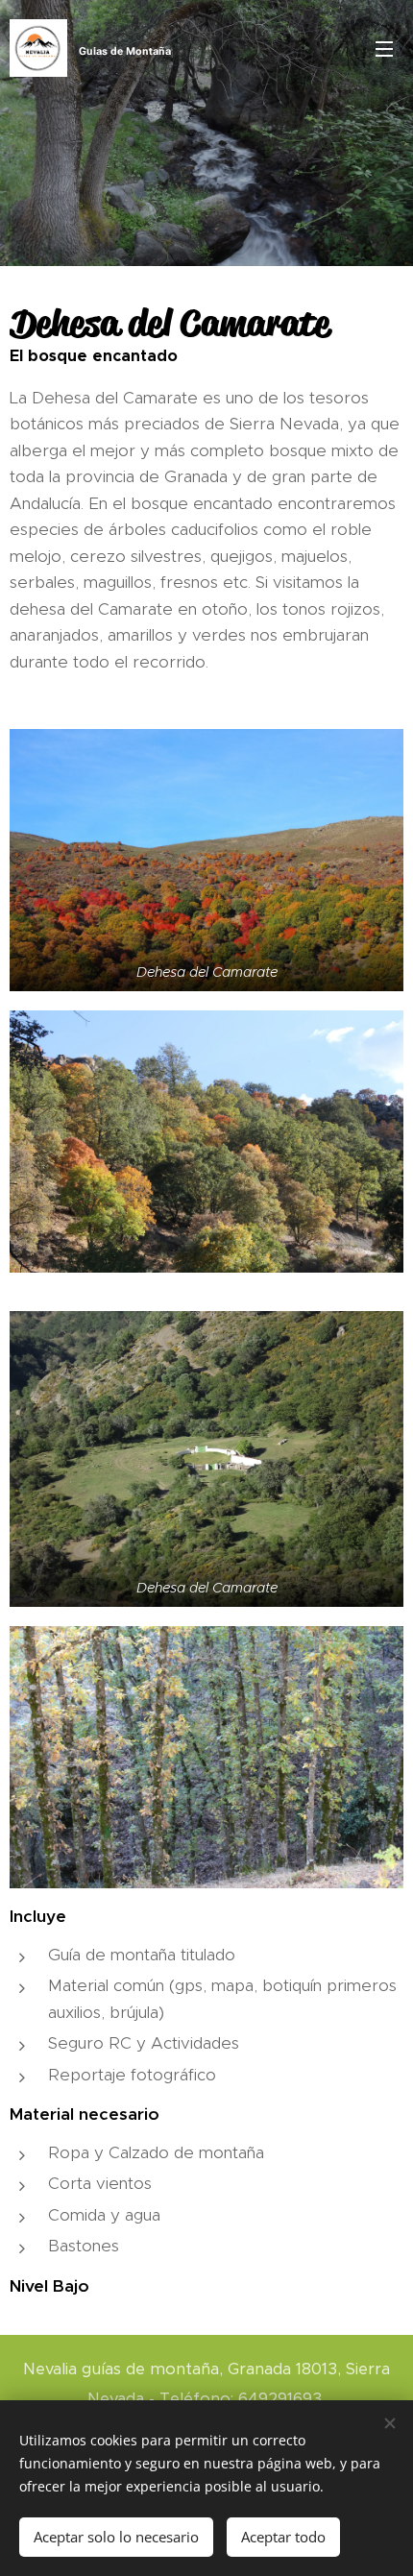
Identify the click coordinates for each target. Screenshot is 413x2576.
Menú (384, 48)
